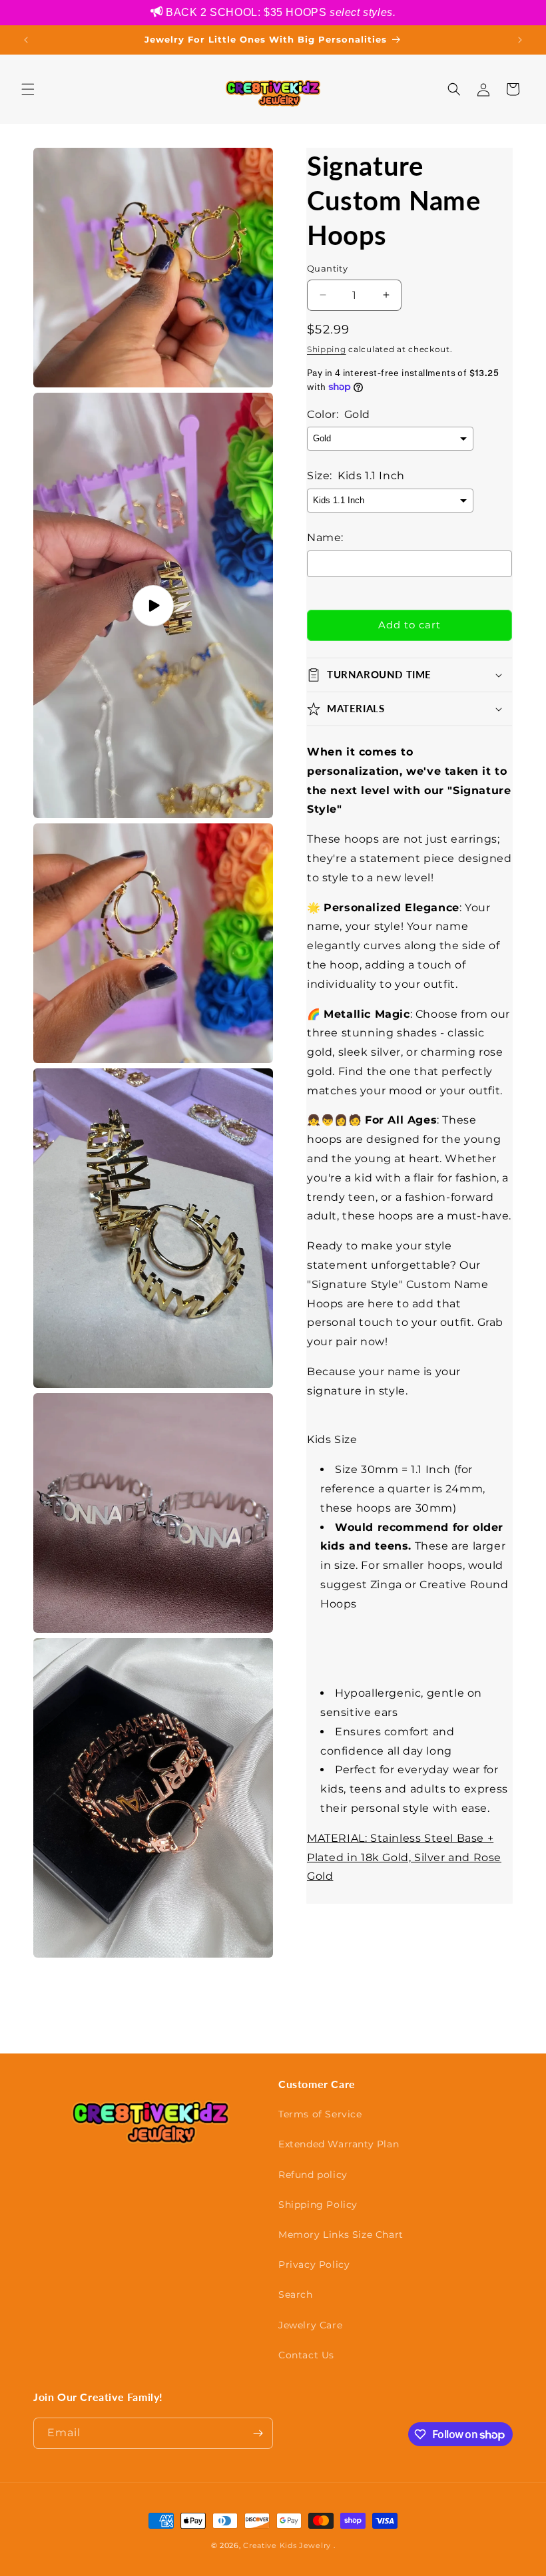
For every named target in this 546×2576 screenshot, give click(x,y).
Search (296, 2294)
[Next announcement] (520, 40)
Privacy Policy (314, 2264)
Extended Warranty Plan (339, 2144)
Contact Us (306, 2355)
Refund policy (313, 2175)
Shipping (327, 349)
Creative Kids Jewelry (287, 2545)
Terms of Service (320, 2114)
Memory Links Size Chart (341, 2235)
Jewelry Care (310, 2325)
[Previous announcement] (26, 40)
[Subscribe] (258, 2433)
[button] (28, 89)
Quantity (327, 268)
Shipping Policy (318, 2205)
